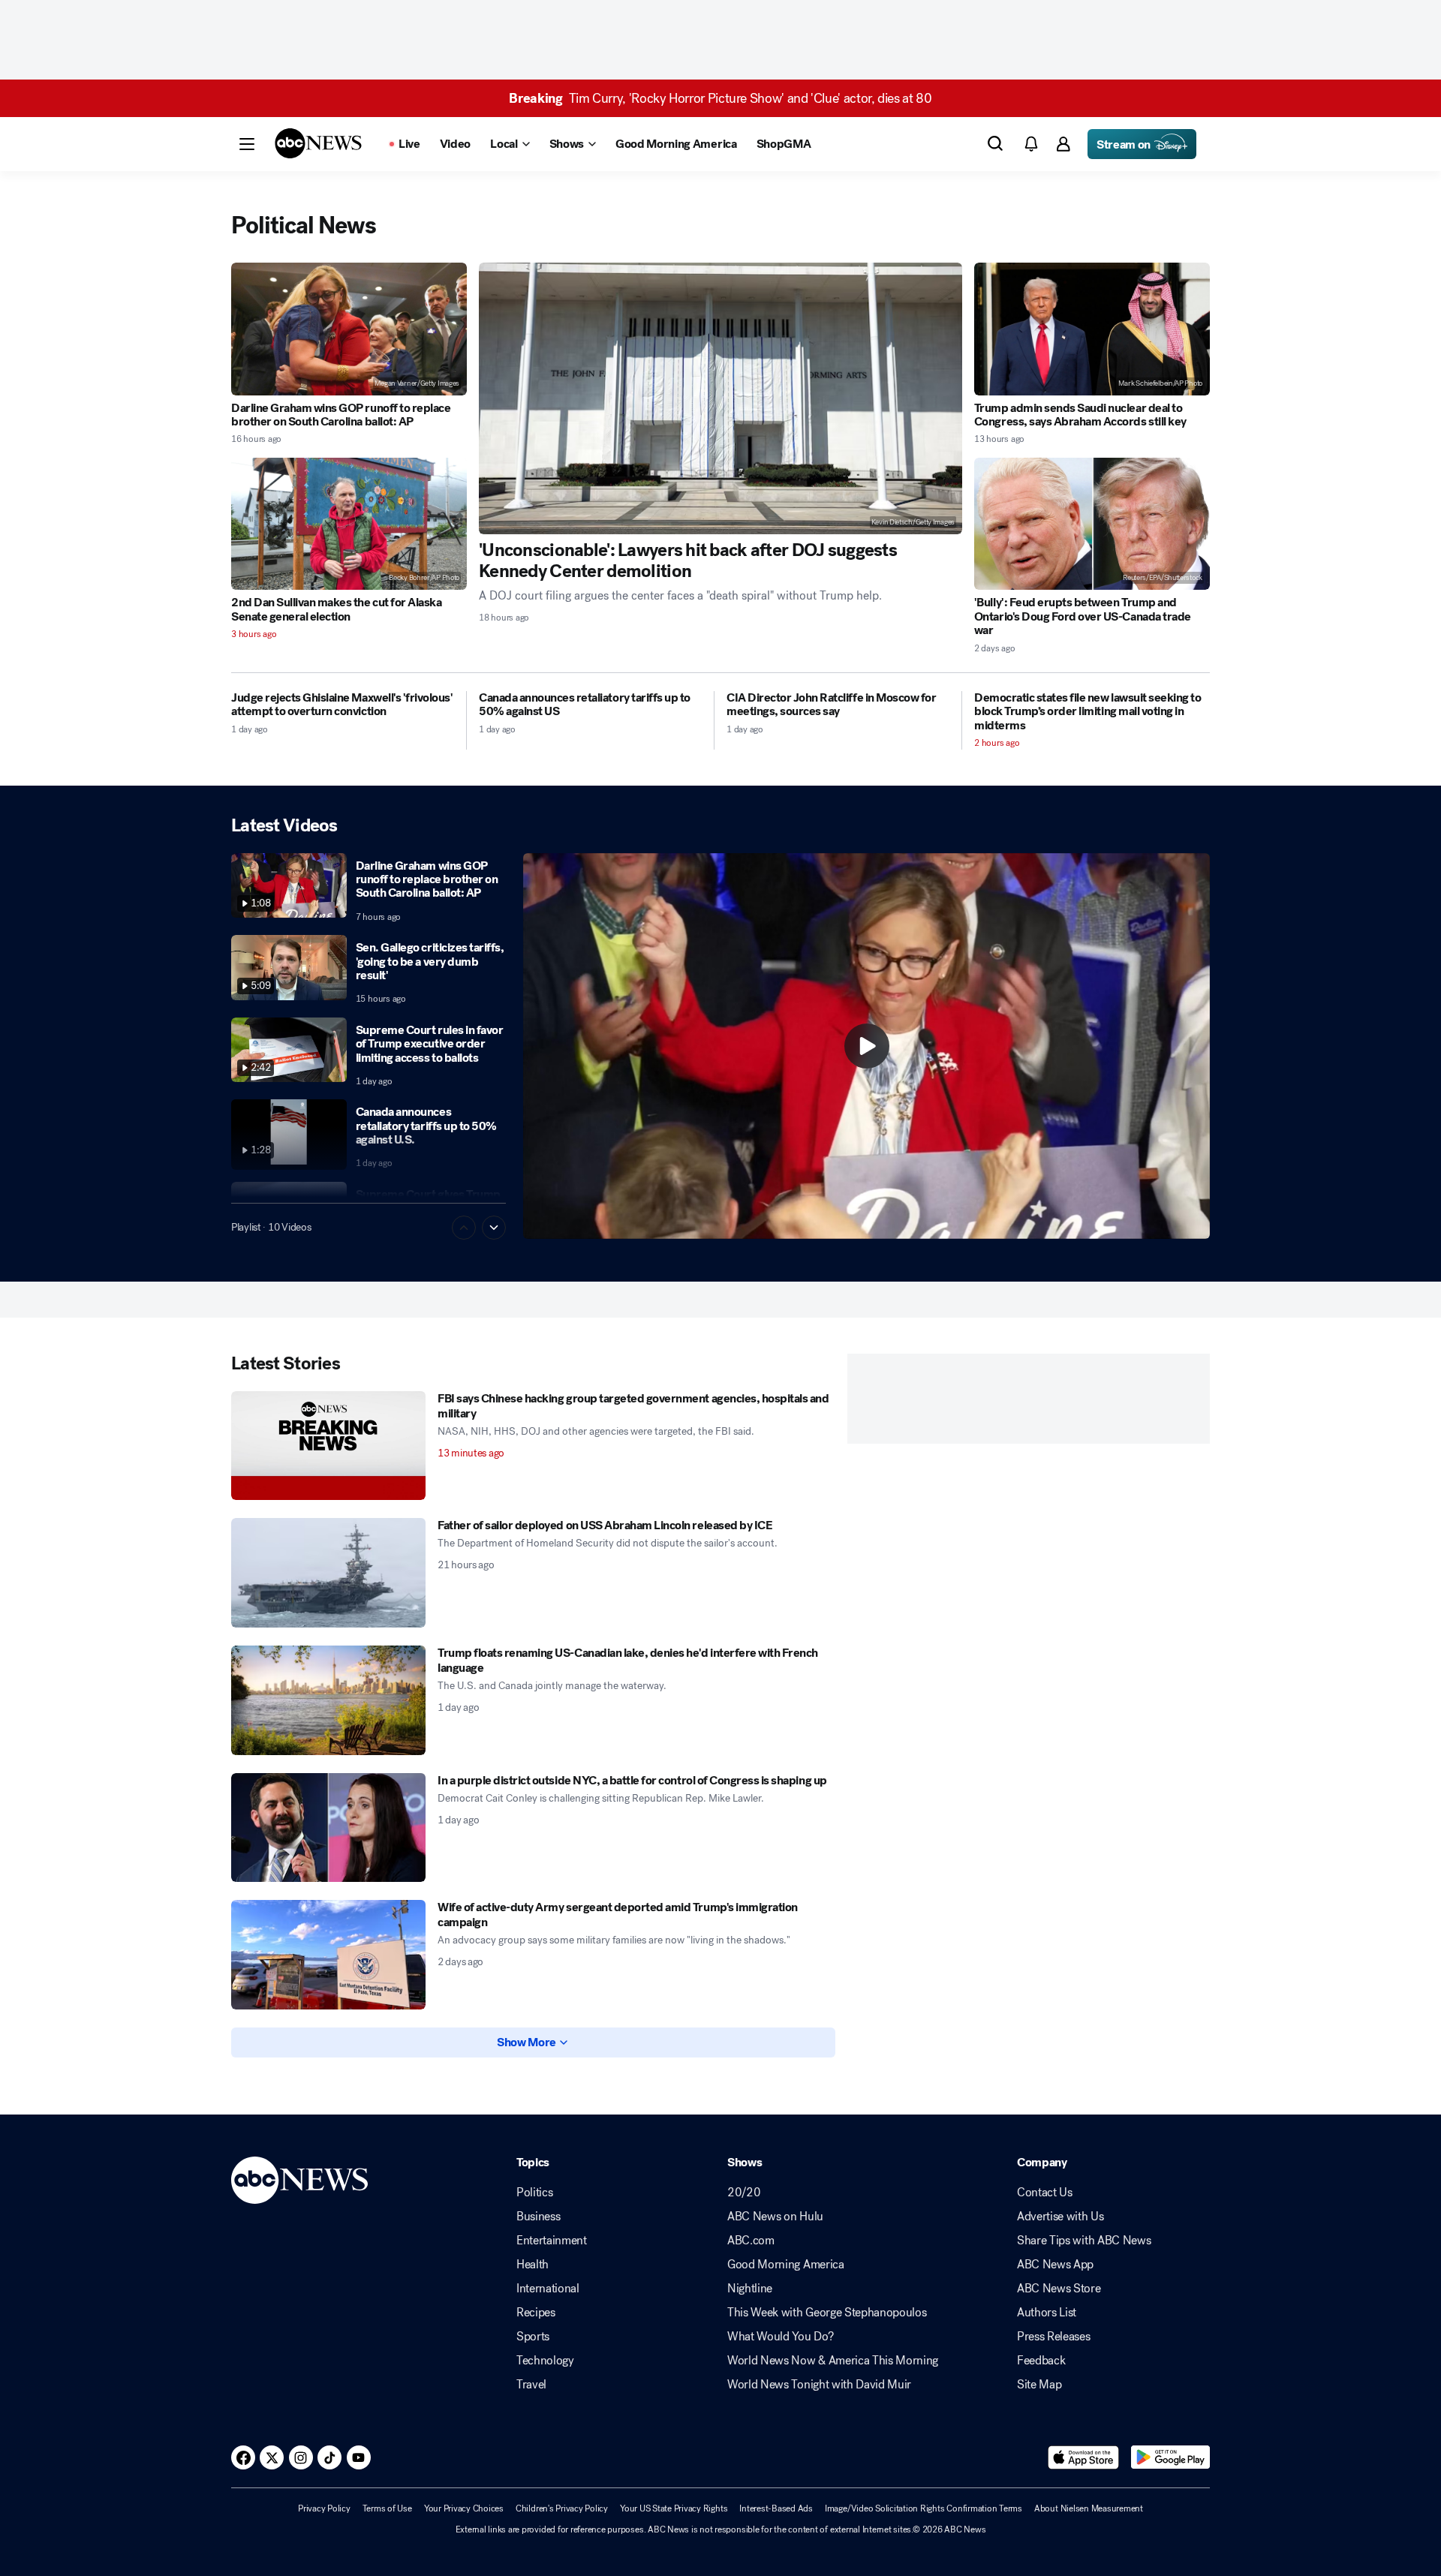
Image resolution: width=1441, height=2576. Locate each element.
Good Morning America (786, 2265)
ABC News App (1055, 2265)
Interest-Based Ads (776, 2508)
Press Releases (1054, 2337)
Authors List (1047, 2313)
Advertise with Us (1060, 2217)
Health (532, 2265)
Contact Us (1045, 2193)
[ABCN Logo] (318, 143)
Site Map (1039, 2385)
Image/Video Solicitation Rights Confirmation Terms (924, 2508)
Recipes (536, 2313)
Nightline (750, 2289)
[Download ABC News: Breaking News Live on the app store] (1084, 2457)
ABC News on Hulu (775, 2217)
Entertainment (552, 2241)
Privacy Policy (324, 2508)
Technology (545, 2361)
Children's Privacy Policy (562, 2508)
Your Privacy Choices (464, 2508)
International (548, 2289)
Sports (533, 2337)
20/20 (744, 2193)
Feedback (1041, 2361)
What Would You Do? (780, 2337)
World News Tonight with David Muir (819, 2385)
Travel (531, 2385)
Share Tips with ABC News (1084, 2241)
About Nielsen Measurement (1089, 2508)
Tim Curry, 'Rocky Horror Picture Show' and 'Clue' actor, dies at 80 (720, 98)
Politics (534, 2193)
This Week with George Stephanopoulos (827, 2313)
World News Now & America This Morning (833, 2361)
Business (538, 2217)
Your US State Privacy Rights (674, 2508)
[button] (247, 144)
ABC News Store (1059, 2289)
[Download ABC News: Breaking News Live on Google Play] (1170, 2457)
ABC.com (751, 2241)
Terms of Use (387, 2508)
